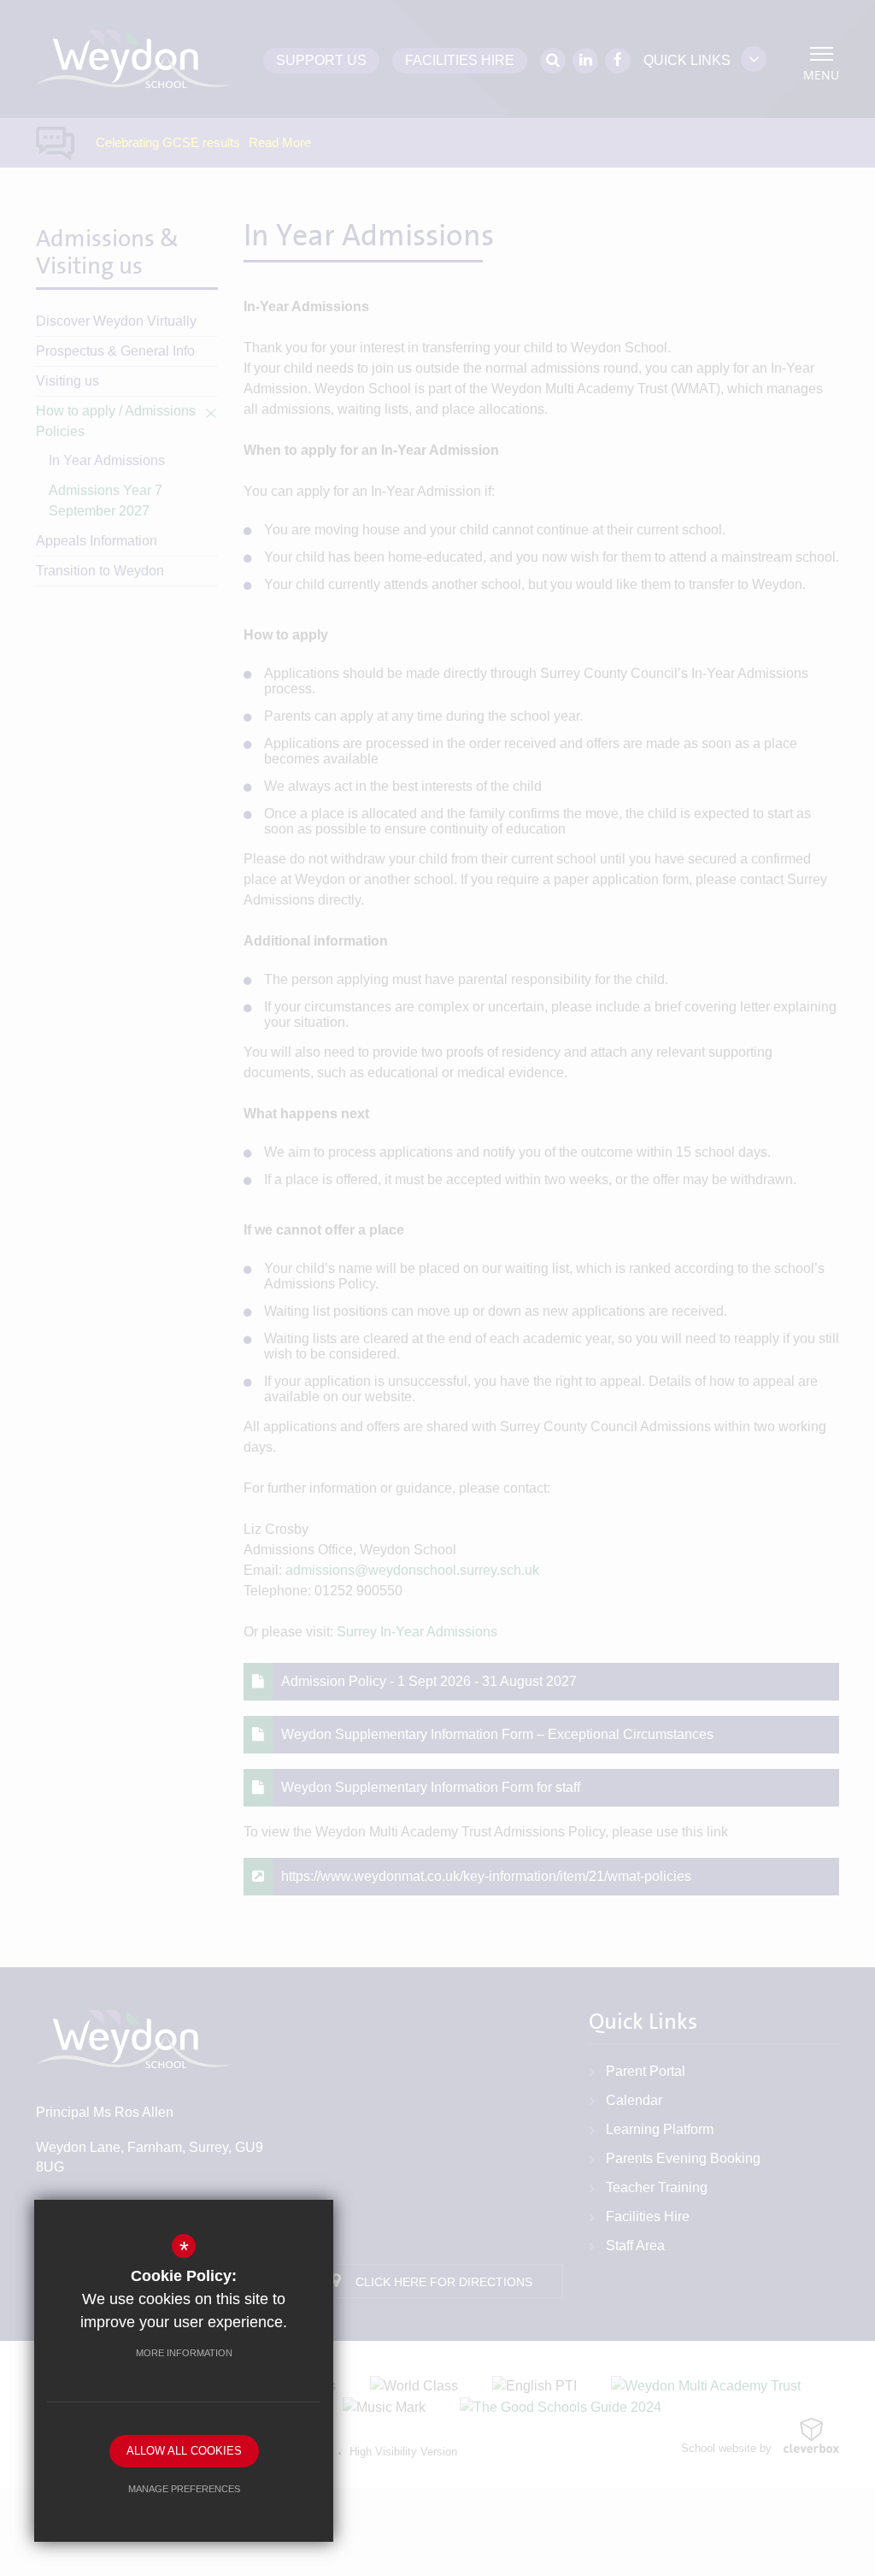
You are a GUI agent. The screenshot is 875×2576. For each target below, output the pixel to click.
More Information (184, 2353)
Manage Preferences (184, 2489)
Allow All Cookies (184, 2451)
